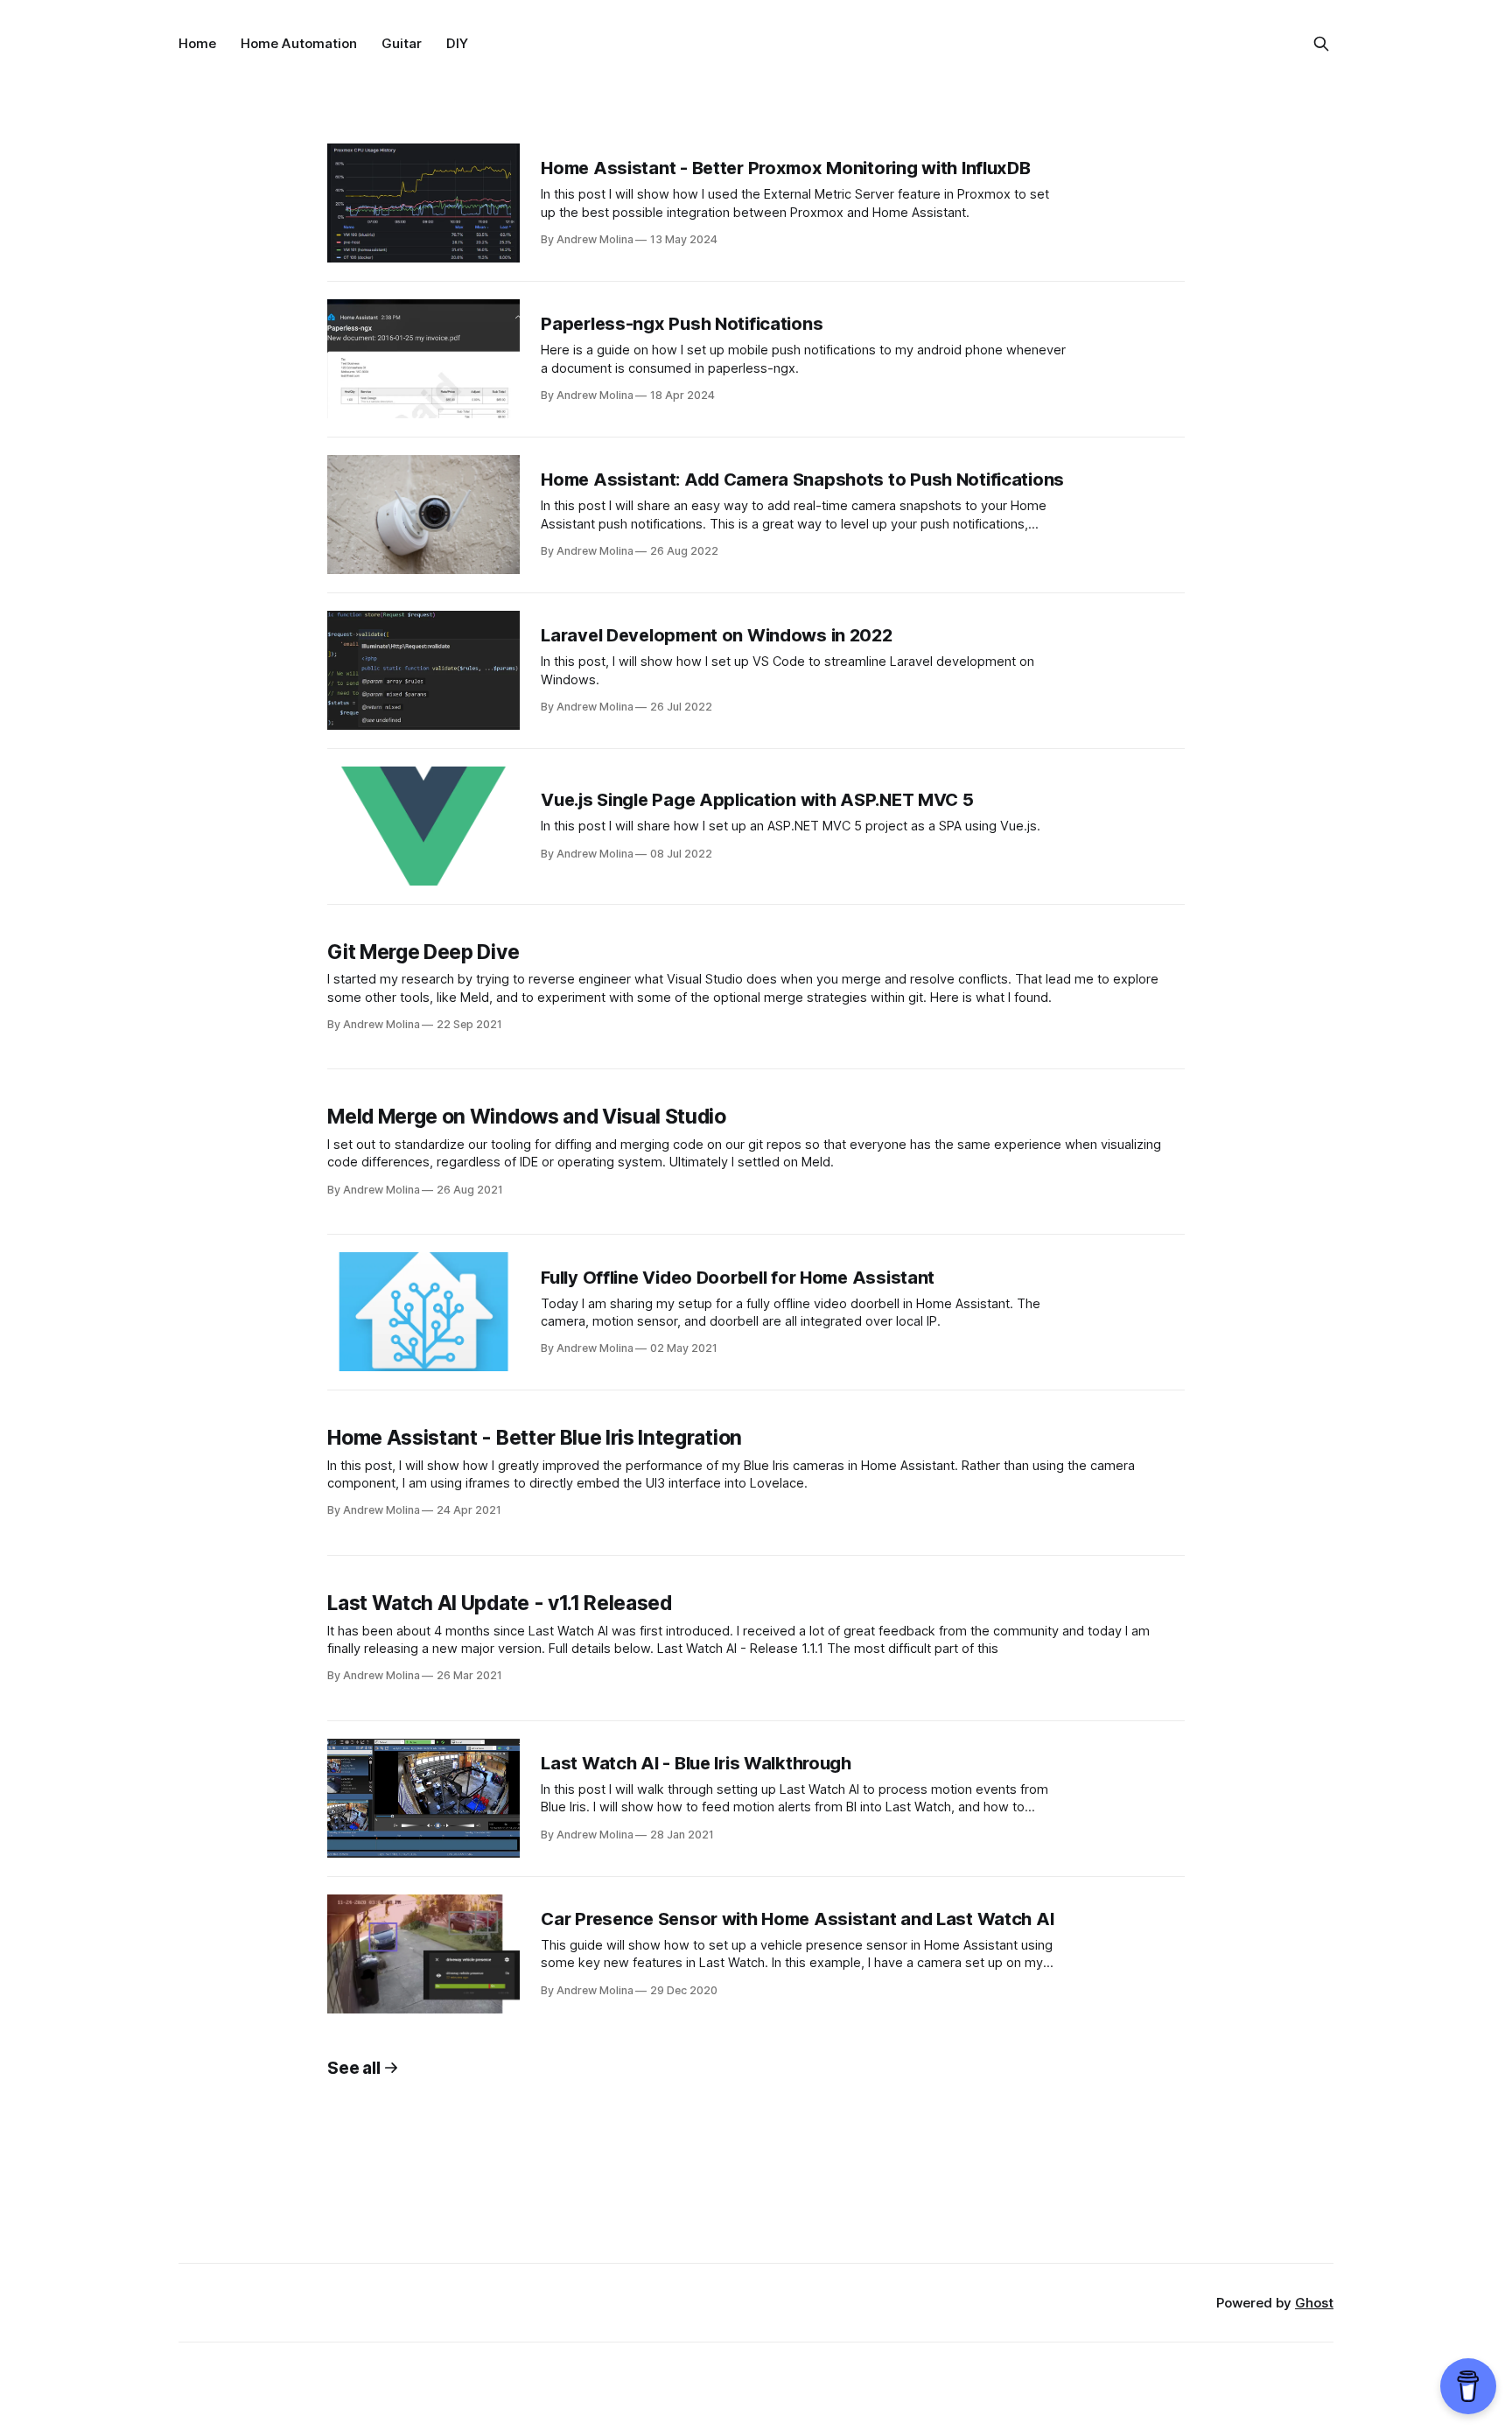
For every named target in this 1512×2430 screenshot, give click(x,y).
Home (197, 43)
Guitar (402, 43)
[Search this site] (1321, 44)
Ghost (1314, 2303)
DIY (457, 43)
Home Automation (299, 43)
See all (353, 2068)
